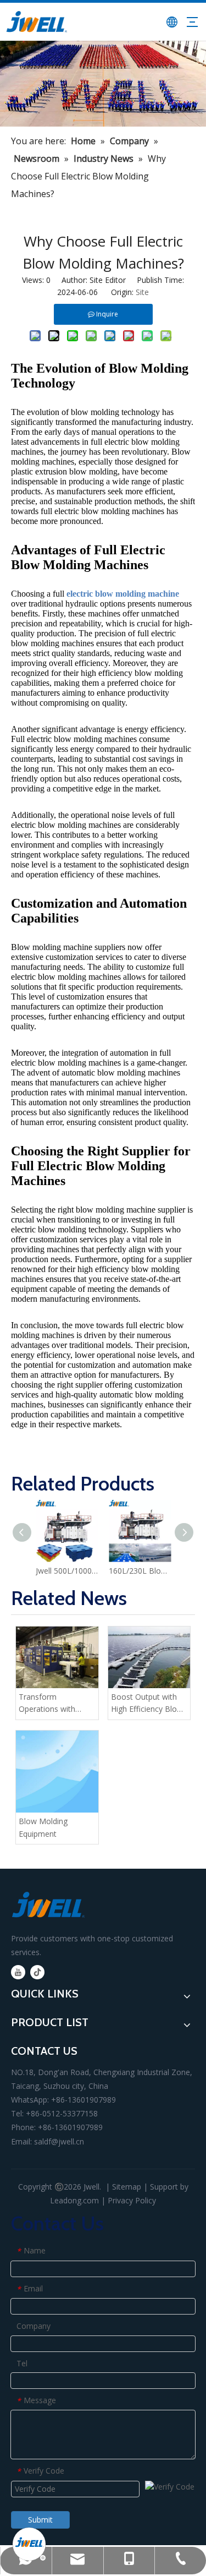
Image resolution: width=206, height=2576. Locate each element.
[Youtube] (18, 1972)
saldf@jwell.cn (59, 2141)
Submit (40, 2520)
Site (142, 292)
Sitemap (127, 2187)
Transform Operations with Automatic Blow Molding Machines (51, 1704)
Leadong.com (74, 2200)
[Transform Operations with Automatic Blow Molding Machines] (57, 1657)
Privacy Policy (132, 2200)
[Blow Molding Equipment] (57, 1772)
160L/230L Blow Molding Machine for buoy (140, 1571)
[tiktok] (37, 1972)
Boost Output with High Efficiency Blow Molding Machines (147, 1704)
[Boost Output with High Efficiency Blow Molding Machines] (149, 1657)
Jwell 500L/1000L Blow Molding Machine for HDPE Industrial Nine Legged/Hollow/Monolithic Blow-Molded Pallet (67, 1571)
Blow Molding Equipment (43, 1827)
